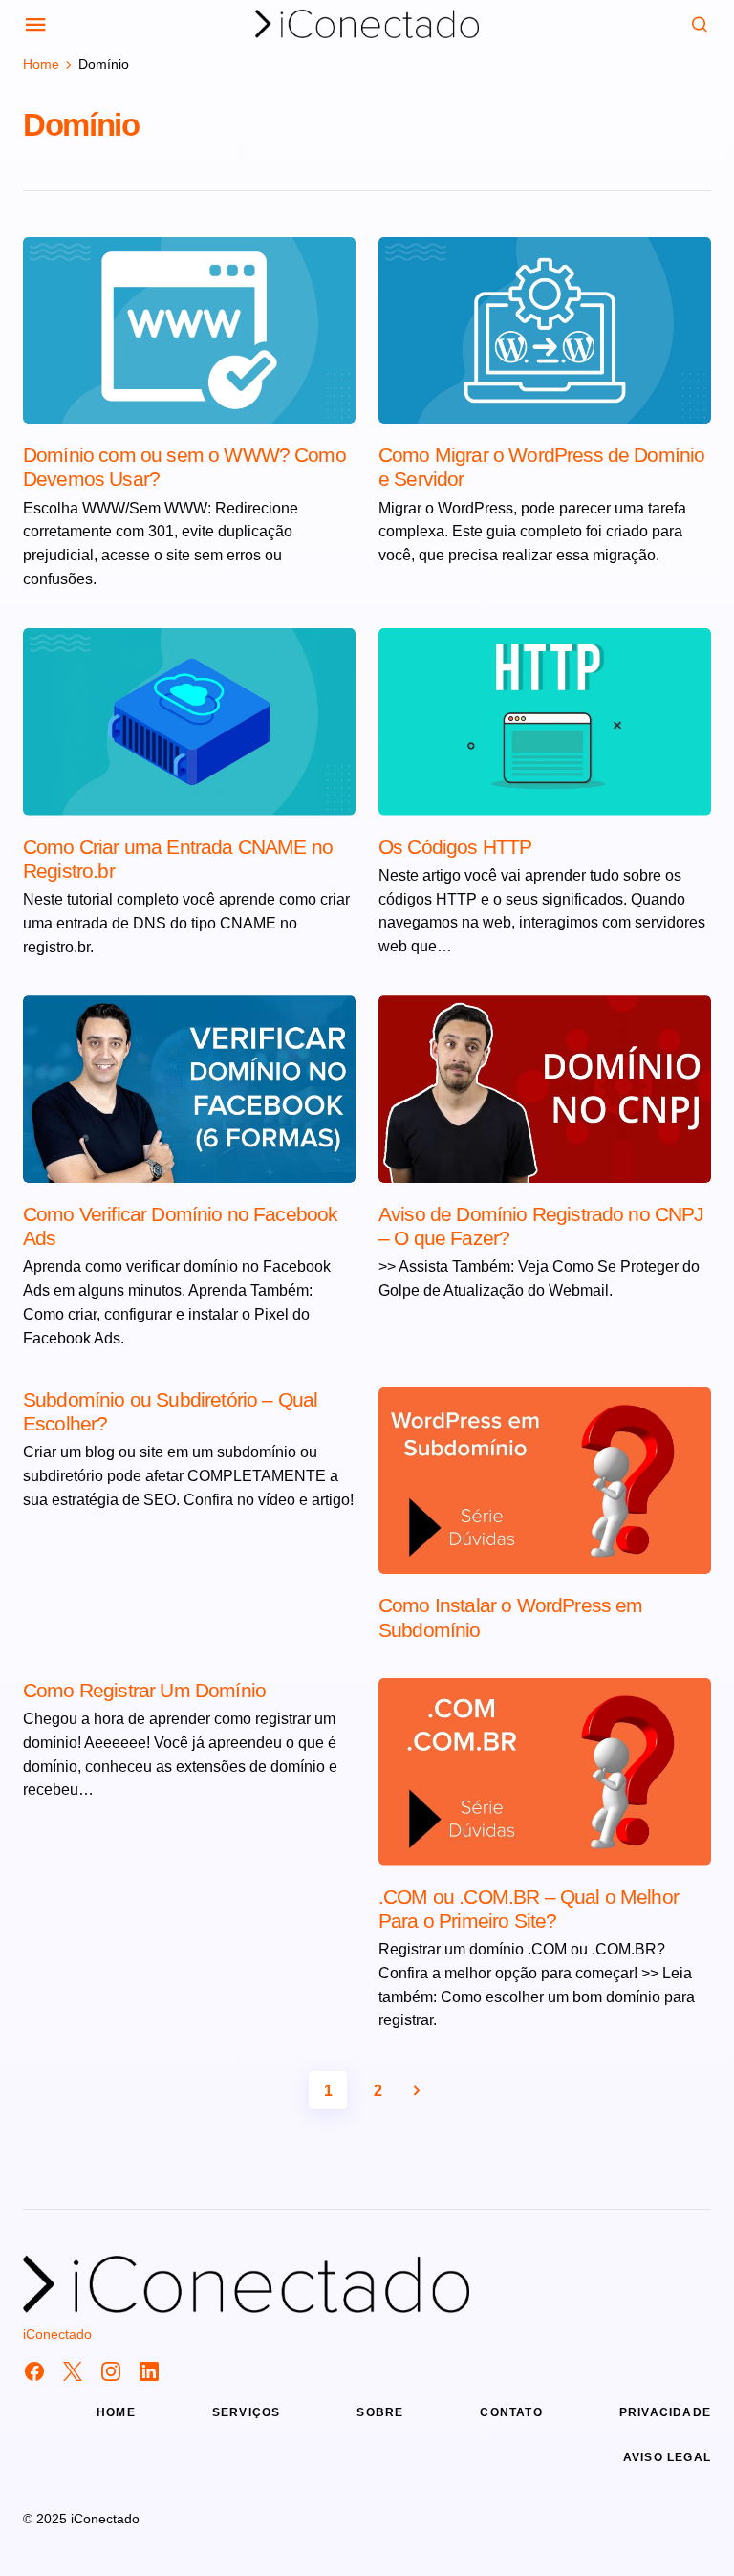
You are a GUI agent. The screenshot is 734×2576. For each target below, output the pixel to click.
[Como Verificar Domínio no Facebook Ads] (189, 1089)
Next (417, 2090)
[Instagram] (111, 2371)
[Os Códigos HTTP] (545, 722)
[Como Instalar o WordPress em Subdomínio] (545, 1481)
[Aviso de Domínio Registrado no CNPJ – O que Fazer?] (545, 1089)
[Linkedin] (149, 2371)
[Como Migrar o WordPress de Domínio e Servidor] (545, 331)
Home (41, 65)
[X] (73, 2371)
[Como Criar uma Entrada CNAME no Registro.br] (189, 722)
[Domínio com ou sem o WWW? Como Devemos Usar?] (189, 331)
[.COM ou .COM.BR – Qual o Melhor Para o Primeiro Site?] (545, 1772)
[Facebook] (34, 2371)
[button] (36, 24)
